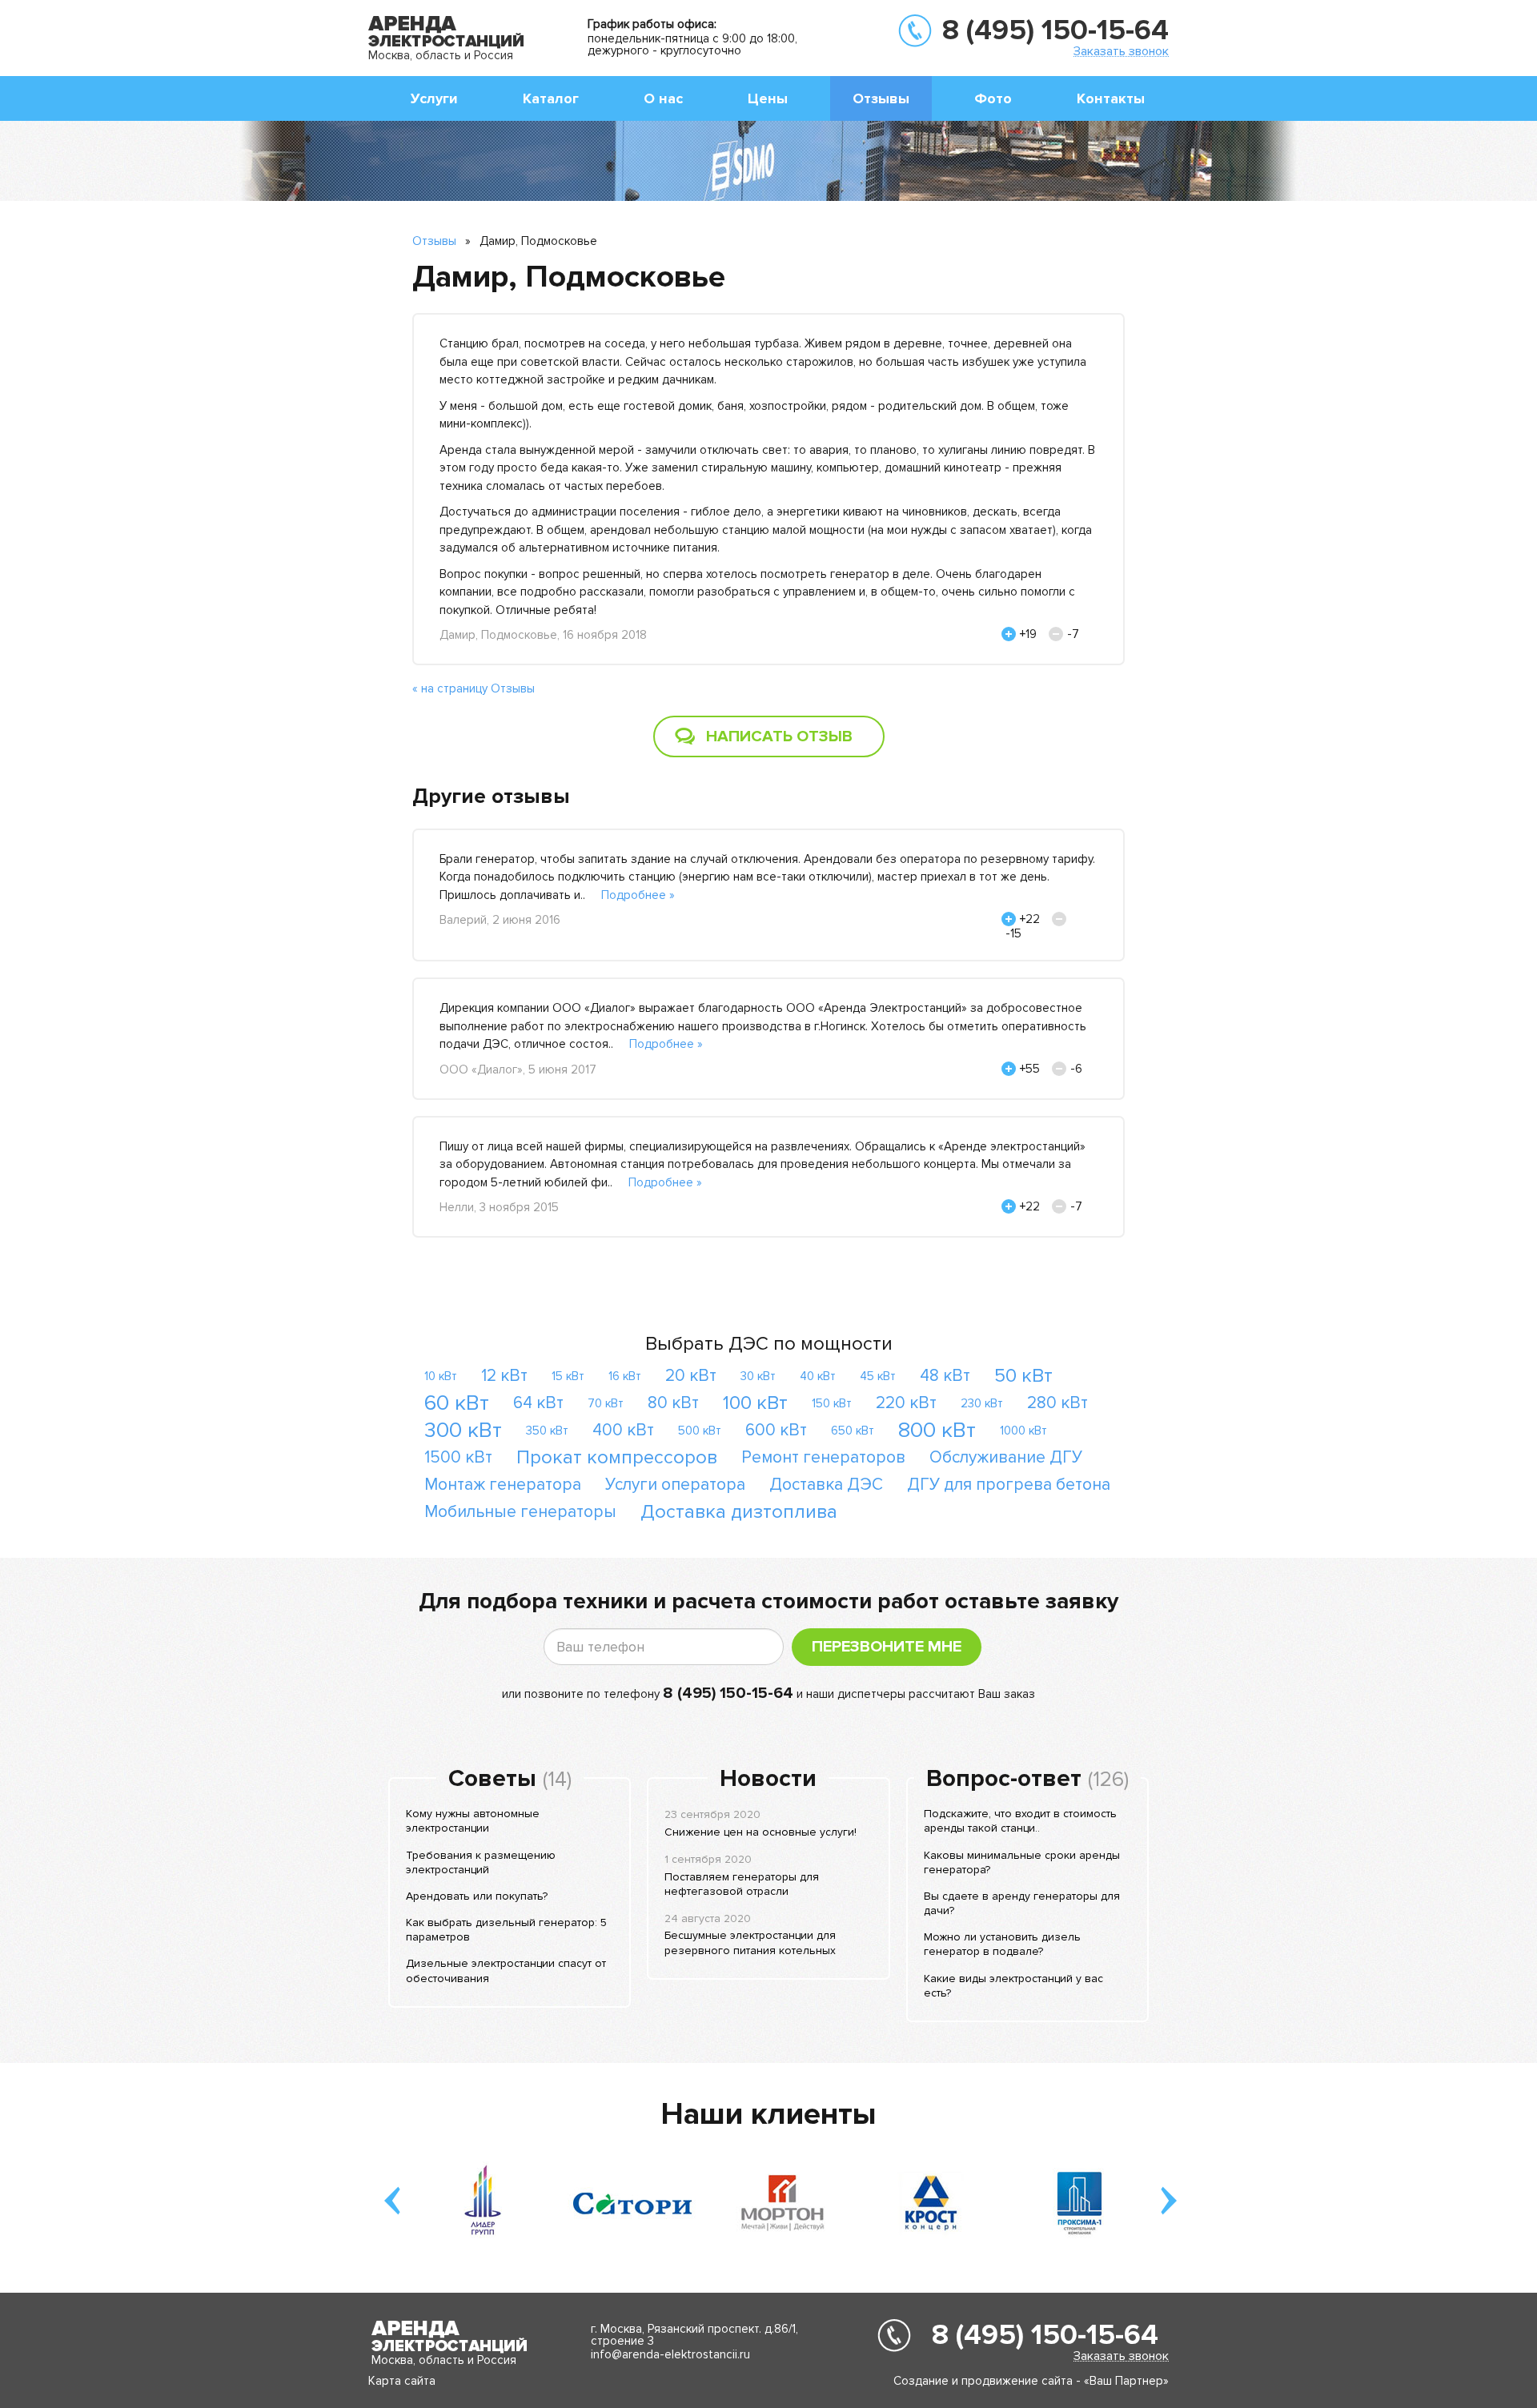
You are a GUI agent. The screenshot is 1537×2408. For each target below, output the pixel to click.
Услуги (434, 98)
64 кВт (538, 1403)
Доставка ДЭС (826, 1485)
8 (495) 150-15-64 (1055, 30)
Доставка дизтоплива (739, 1512)
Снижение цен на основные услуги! (760, 1832)
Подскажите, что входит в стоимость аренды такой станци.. (1020, 1821)
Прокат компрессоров (617, 1457)
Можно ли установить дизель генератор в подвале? (1002, 1944)
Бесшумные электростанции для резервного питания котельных (750, 1942)
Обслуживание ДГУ (1006, 1457)
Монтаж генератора (503, 1485)
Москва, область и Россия (441, 55)
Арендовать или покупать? (477, 1896)
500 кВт (700, 1431)
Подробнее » (638, 895)
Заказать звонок (1121, 51)
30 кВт (758, 1376)
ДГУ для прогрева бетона (1009, 1485)
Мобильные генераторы (520, 1512)
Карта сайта (402, 2381)
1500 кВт (458, 1457)
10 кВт (441, 1376)
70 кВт (606, 1403)
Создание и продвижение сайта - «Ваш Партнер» (1031, 2381)
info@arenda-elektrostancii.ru (670, 2354)
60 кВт (457, 1403)
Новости (768, 1779)
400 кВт (623, 1430)
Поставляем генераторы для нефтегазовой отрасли (742, 1884)
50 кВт (1023, 1376)
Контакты (1111, 98)
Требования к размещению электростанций (481, 1862)
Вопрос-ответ (1004, 1779)
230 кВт (982, 1403)
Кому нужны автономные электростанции (473, 1821)
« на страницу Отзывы (474, 688)
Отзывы (881, 98)
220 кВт (906, 1403)
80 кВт (673, 1403)
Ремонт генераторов (823, 1457)
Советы (492, 1779)
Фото (993, 98)
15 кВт (568, 1376)
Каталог (551, 98)
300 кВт (463, 1430)
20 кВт (691, 1376)
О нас (663, 98)
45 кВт (878, 1376)
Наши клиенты (768, 2114)
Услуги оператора (675, 1485)
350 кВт (547, 1431)
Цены (768, 98)
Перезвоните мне (887, 1647)
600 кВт (776, 1430)
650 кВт (853, 1431)
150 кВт (832, 1403)
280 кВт (1057, 1403)
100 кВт (755, 1403)
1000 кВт (1023, 1431)
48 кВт (945, 1376)
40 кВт (818, 1376)
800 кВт (937, 1430)
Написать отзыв (779, 736)
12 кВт (504, 1376)
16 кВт (625, 1376)
